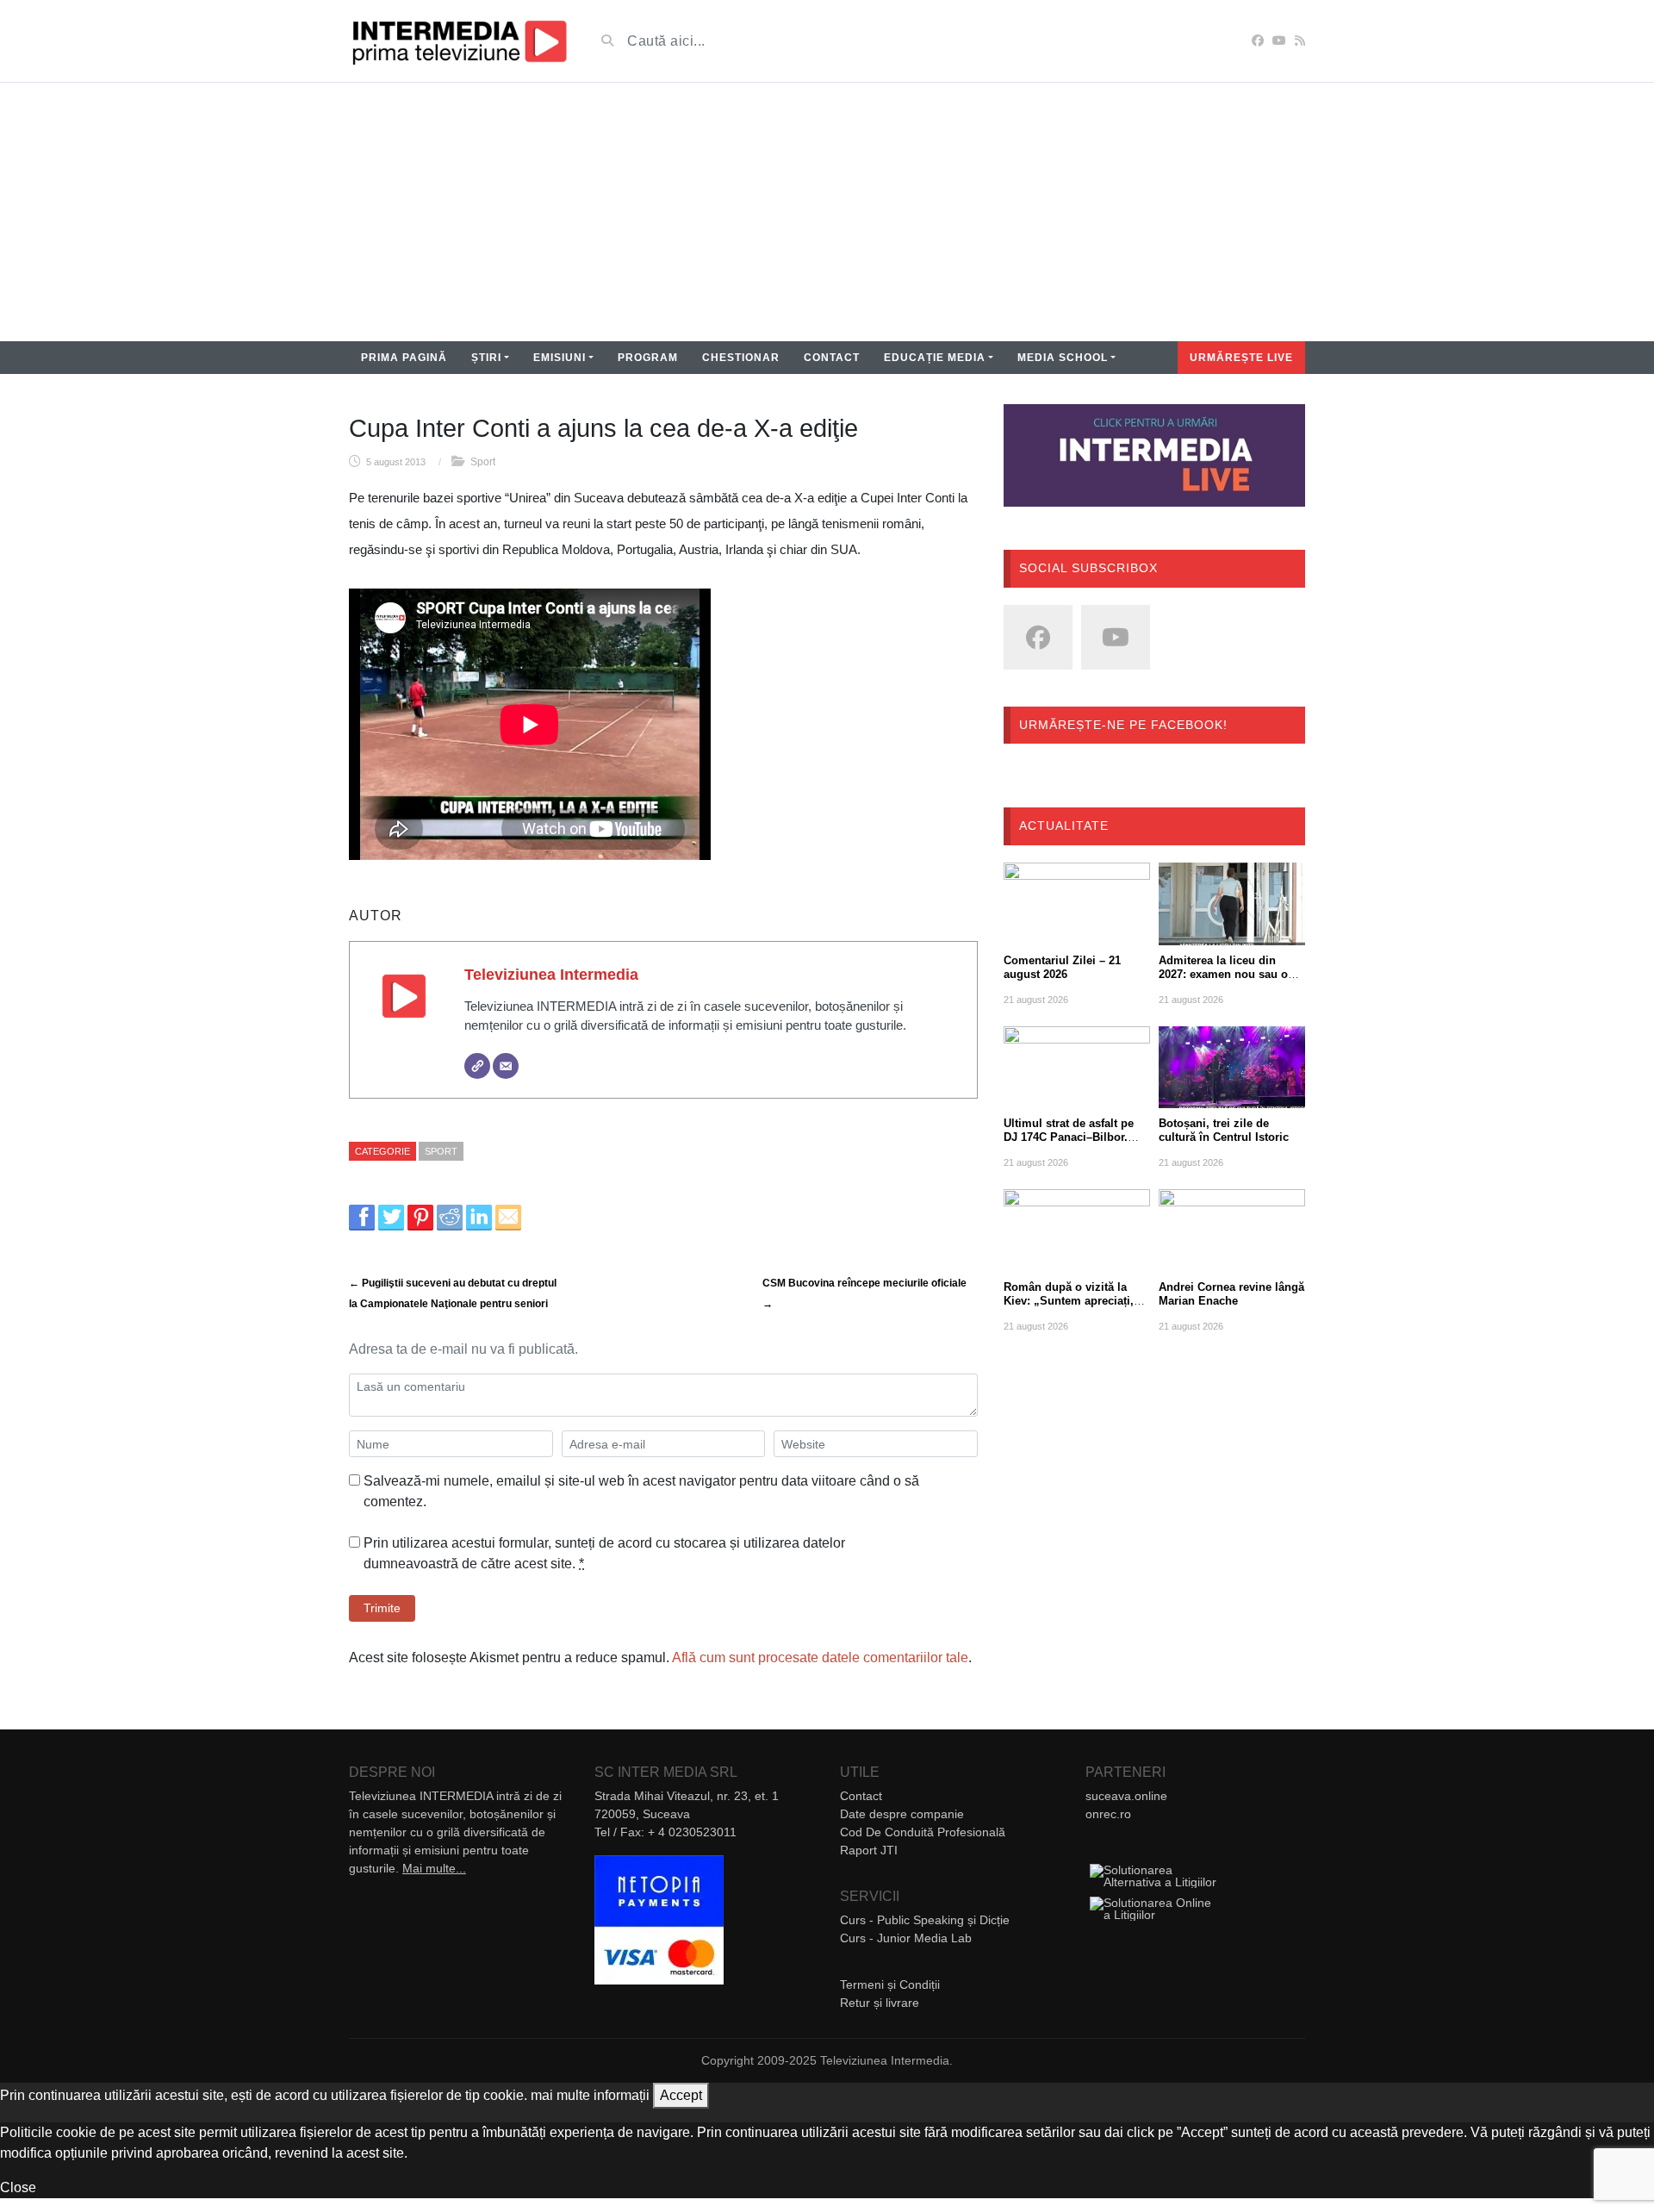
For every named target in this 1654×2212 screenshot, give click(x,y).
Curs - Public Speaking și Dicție (925, 1920)
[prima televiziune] (459, 41)
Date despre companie (902, 1814)
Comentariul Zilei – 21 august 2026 (1062, 967)
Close (18, 2187)
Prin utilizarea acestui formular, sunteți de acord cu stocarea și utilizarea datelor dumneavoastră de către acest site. (604, 1553)
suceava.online (1126, 1796)
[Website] (477, 1066)
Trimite (382, 1608)
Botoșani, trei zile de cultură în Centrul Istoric (1224, 1130)
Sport (483, 462)
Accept (681, 2095)
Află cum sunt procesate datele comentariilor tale (820, 1657)
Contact (832, 358)
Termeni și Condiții (890, 1985)
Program (648, 358)
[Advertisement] (827, 212)
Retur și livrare (880, 2003)
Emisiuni (560, 358)
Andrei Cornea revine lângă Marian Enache (1231, 1294)
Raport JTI (869, 1850)
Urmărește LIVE (1241, 358)
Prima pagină (404, 358)
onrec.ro (1108, 1814)
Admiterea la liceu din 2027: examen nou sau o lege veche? (1223, 974)
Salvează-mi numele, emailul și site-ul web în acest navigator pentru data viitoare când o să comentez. (641, 1491)
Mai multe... (434, 1868)
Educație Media (935, 358)
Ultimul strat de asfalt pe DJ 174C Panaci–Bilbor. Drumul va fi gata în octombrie (1069, 1144)
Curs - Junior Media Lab (906, 1938)
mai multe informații (590, 2095)
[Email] (506, 1066)
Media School (1063, 358)
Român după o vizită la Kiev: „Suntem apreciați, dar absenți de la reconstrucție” (1069, 1308)
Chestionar (741, 358)
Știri (486, 358)
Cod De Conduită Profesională (923, 1832)
